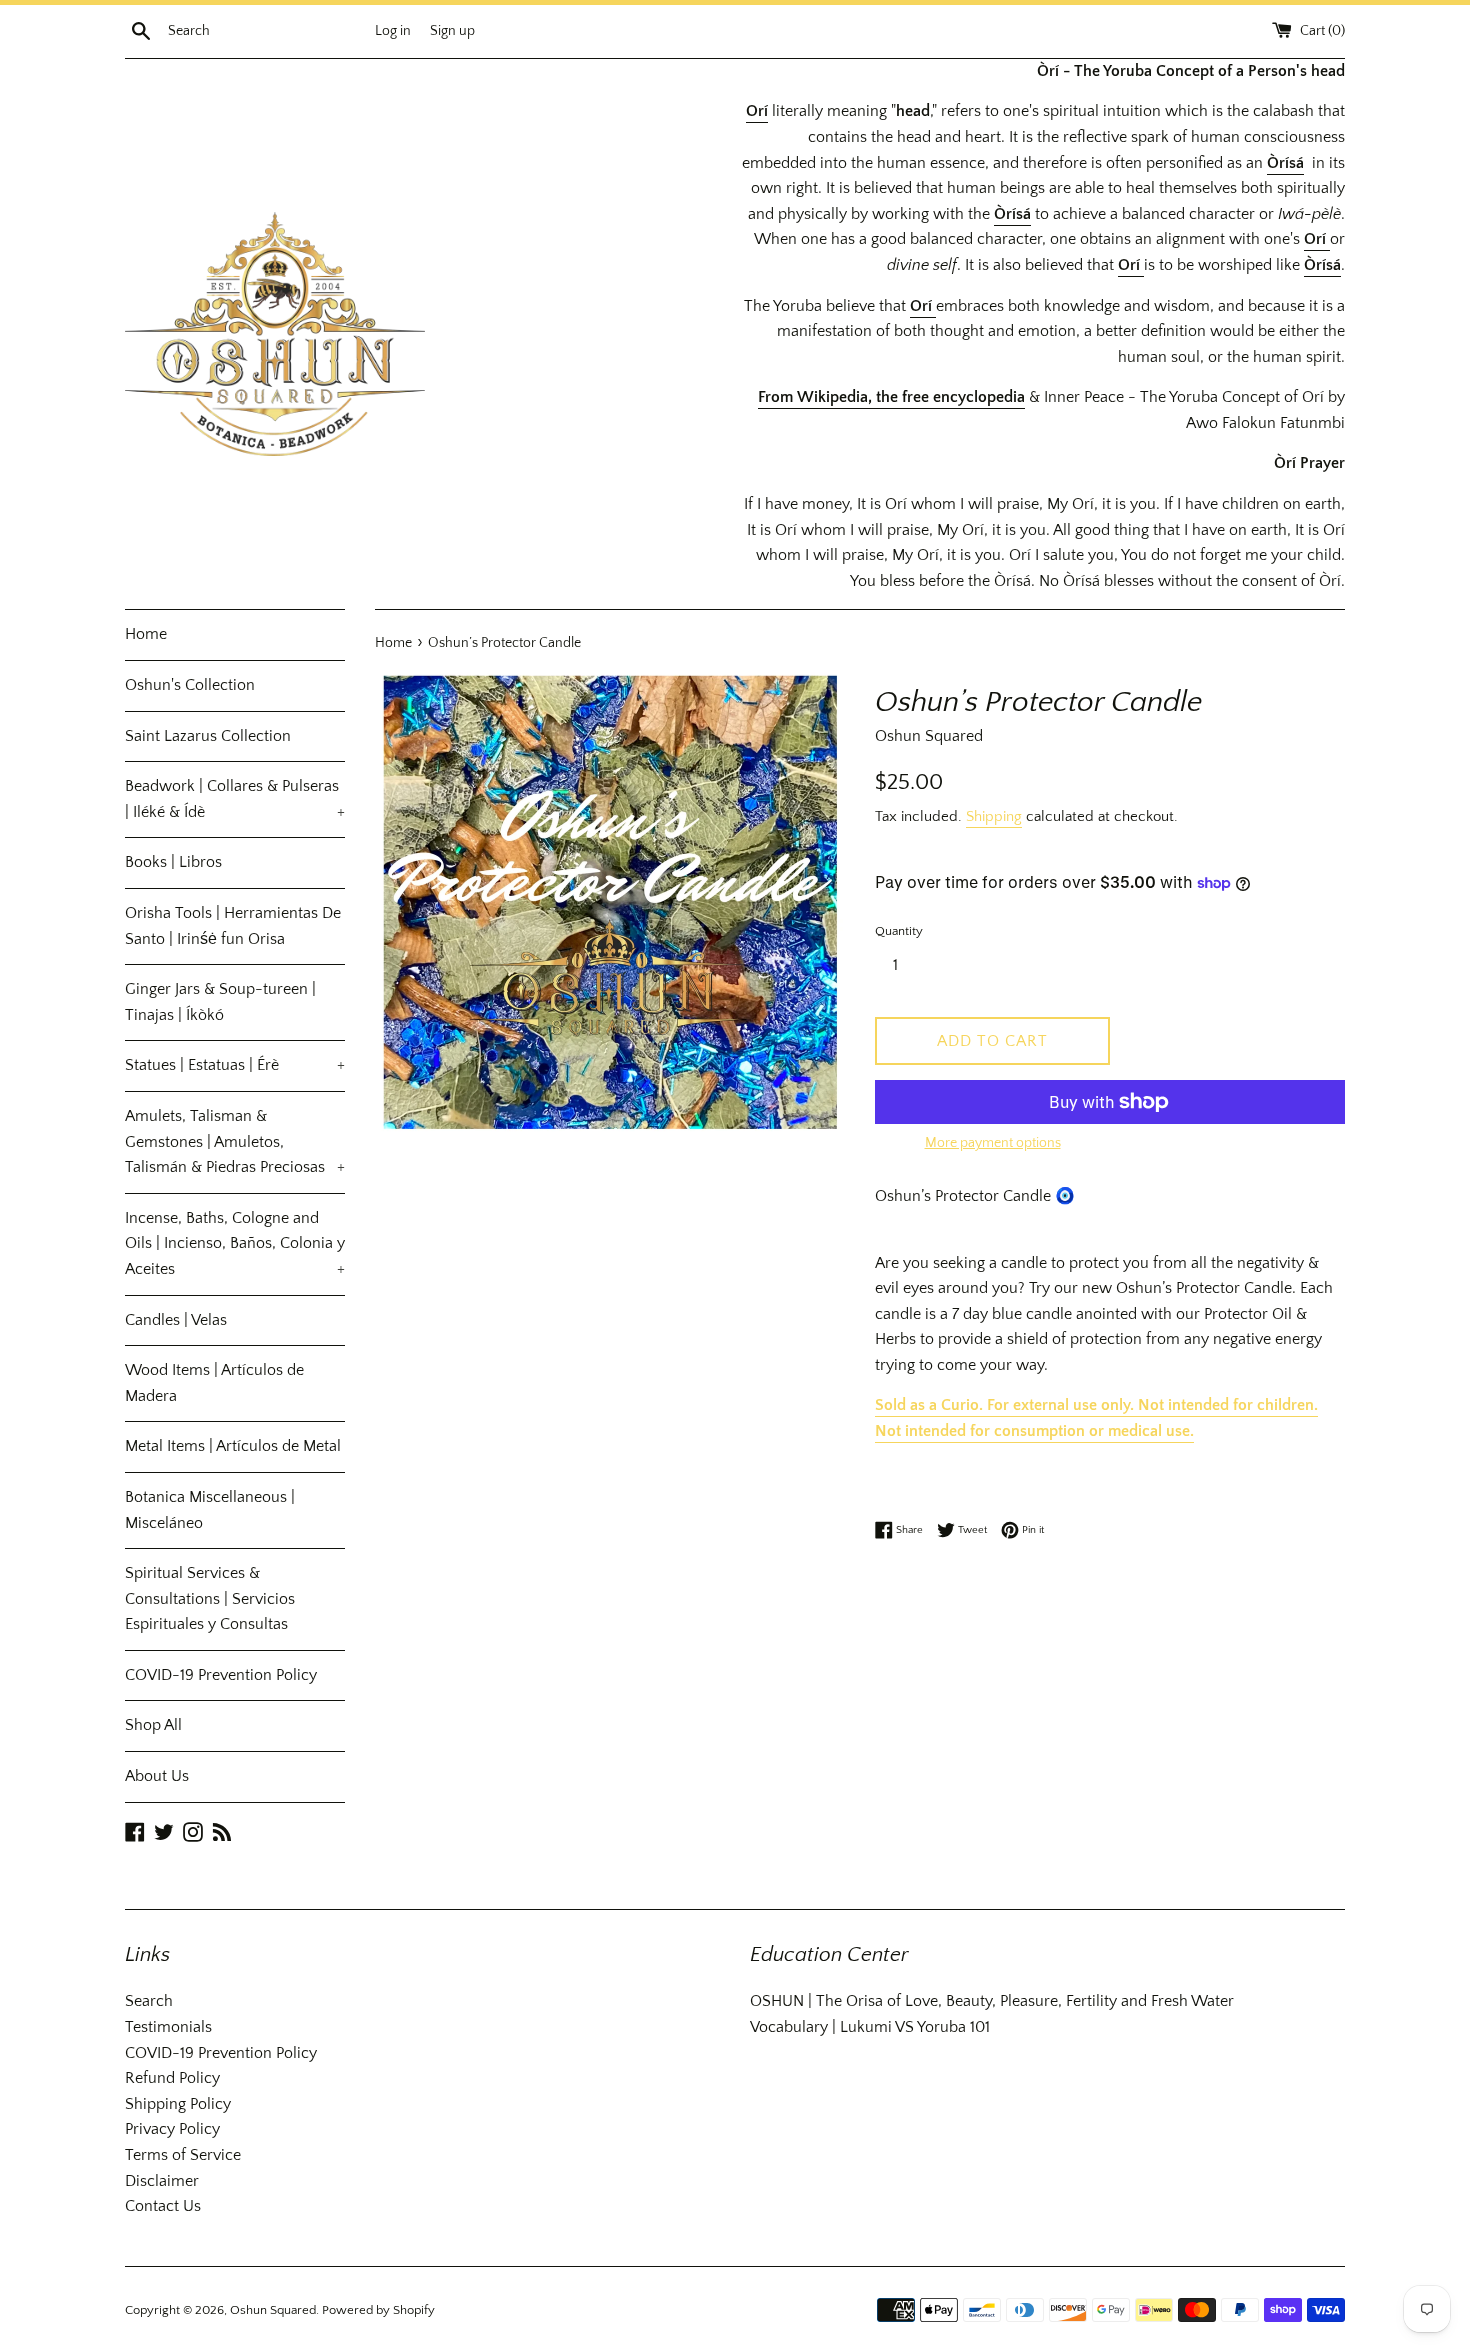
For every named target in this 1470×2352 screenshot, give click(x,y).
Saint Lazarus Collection (208, 736)
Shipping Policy (178, 2104)
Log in (393, 31)
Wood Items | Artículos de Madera (214, 1383)
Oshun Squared (273, 2310)
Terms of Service (183, 2155)
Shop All (153, 1725)
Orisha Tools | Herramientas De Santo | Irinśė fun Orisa (233, 926)
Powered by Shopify (378, 2310)
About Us (157, 1776)
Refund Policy (172, 2078)
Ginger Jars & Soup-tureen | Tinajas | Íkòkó (220, 1002)
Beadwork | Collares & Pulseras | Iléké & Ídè (235, 799)
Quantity (899, 931)
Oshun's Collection (190, 685)
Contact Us (163, 2206)
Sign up (452, 31)
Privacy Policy (172, 2129)
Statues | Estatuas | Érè (235, 1065)
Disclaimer (162, 2181)
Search (149, 2001)
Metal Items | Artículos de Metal (233, 1446)
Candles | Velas (176, 1320)
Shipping (994, 816)
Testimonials (168, 2027)
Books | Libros (173, 862)
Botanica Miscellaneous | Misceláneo (210, 1510)
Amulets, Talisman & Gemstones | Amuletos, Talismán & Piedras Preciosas (235, 1141)
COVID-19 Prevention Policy (221, 1675)
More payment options (993, 1143)
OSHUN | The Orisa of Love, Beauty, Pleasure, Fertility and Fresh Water (992, 2001)
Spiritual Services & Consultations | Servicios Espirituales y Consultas (210, 1598)
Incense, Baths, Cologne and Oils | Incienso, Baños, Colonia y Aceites (235, 1243)
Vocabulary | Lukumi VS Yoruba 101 (870, 2027)
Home (146, 634)
